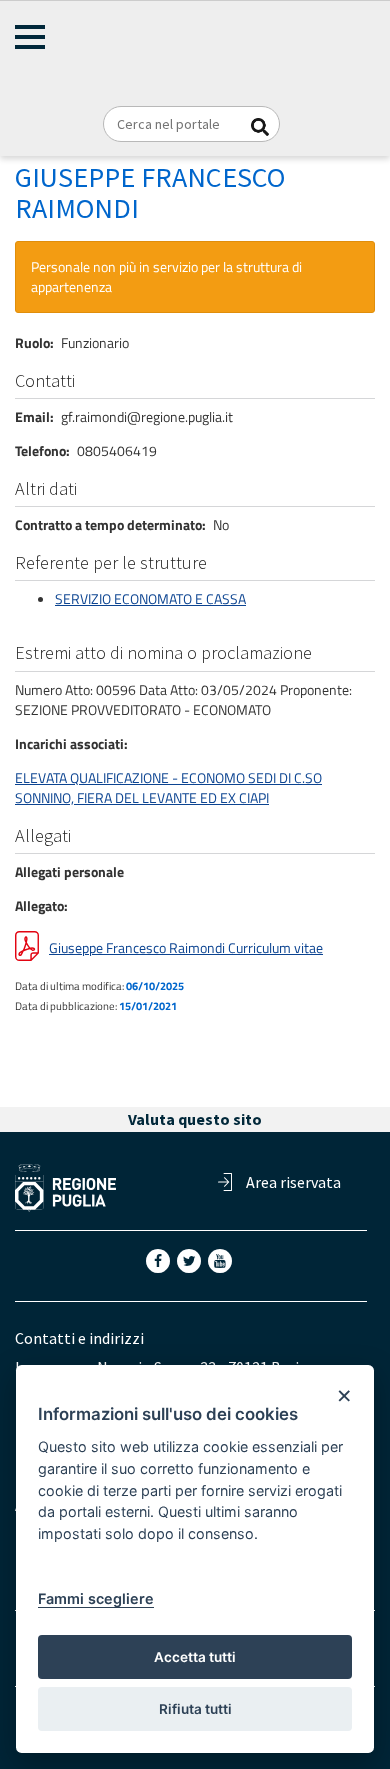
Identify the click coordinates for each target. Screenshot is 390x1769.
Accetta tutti (195, 1657)
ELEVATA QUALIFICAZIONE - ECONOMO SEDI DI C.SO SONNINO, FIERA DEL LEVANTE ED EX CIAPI (168, 787)
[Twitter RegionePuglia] (191, 1259)
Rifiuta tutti (195, 1709)
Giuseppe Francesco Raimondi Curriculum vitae (186, 947)
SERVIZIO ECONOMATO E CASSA (150, 598)
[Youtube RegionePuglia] (222, 1259)
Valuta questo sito (195, 1119)
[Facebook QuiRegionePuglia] (160, 1259)
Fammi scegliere (96, 1598)
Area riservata (293, 1182)
